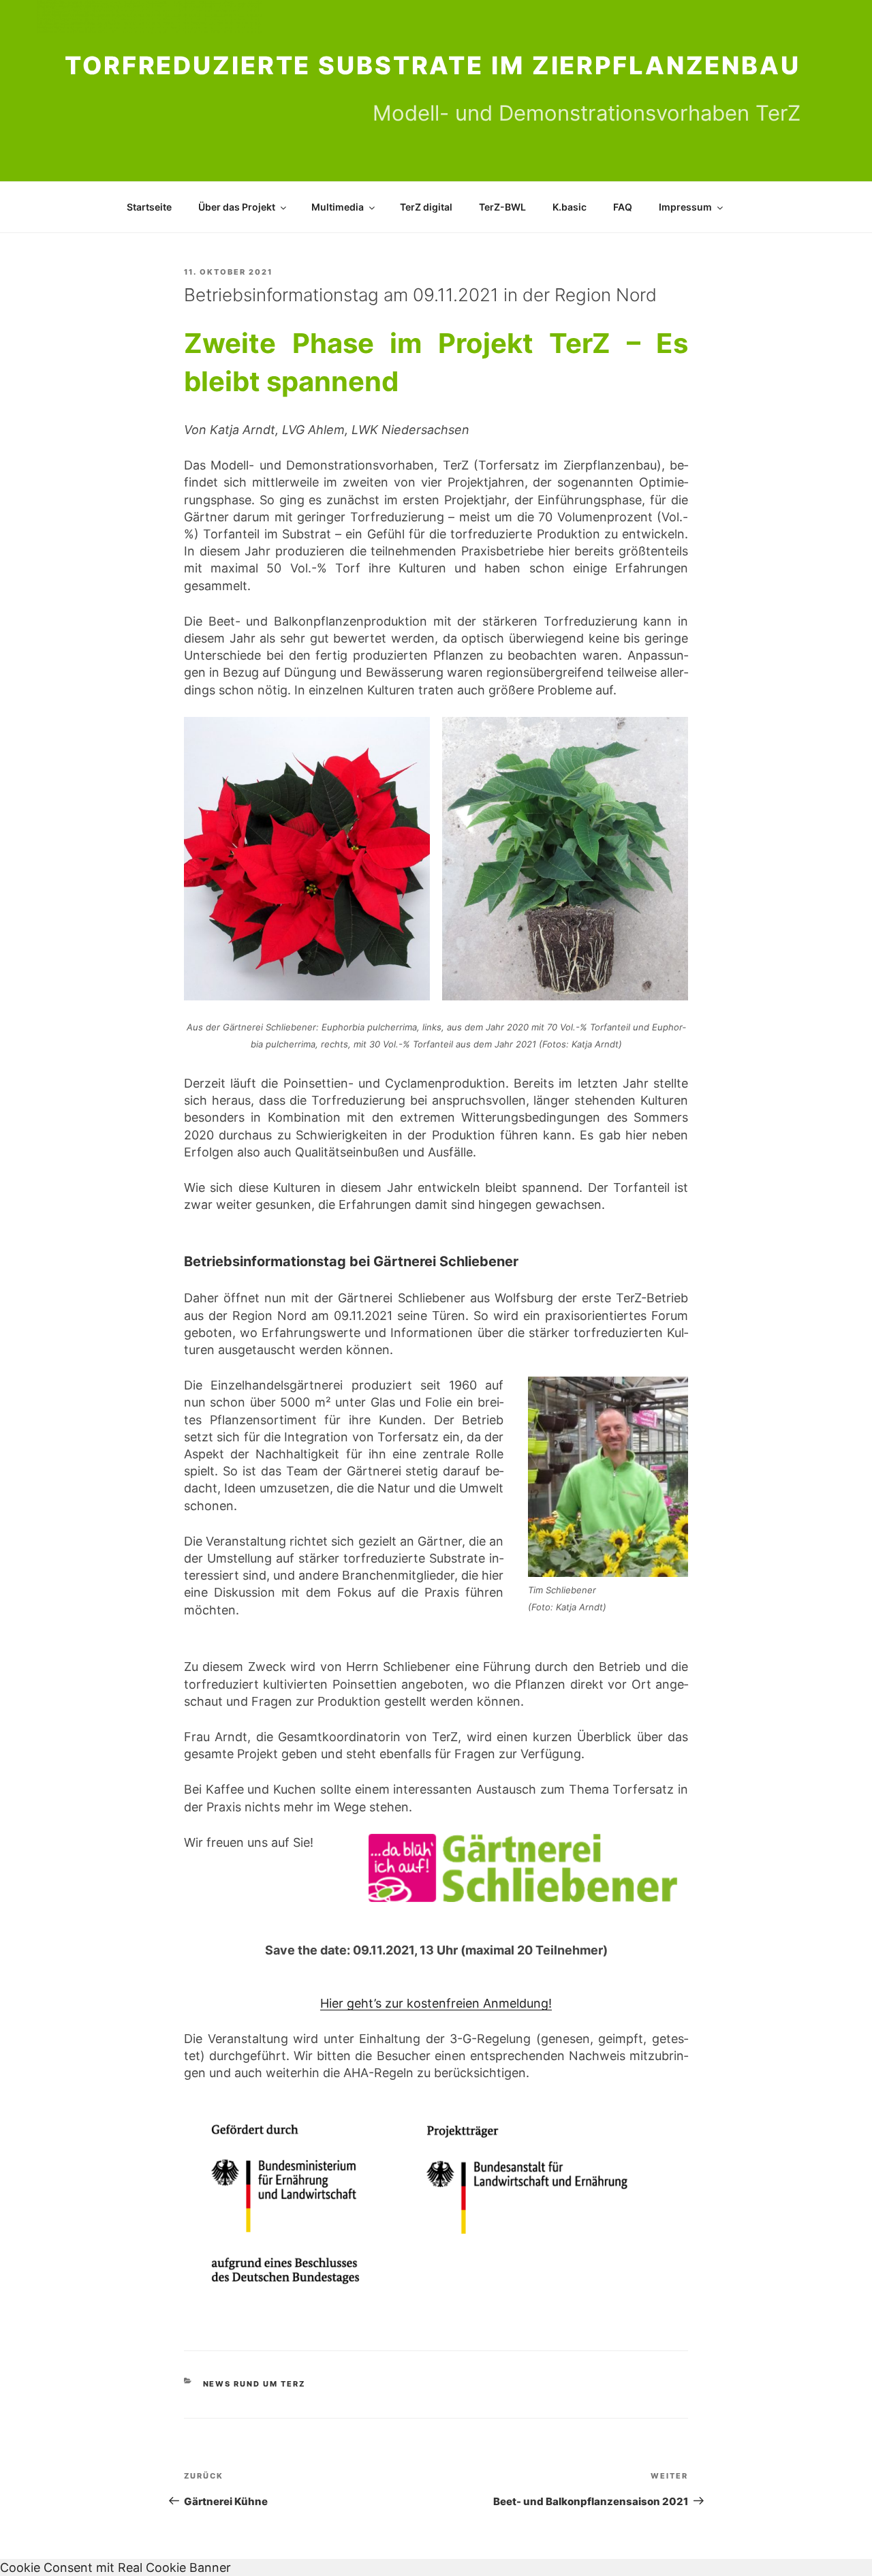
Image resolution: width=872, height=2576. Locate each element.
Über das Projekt (237, 207)
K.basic (570, 207)
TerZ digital (426, 207)
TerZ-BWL (502, 207)
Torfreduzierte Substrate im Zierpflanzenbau (433, 65)
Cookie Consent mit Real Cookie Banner (115, 2567)
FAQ (623, 207)
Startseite (149, 207)
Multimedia (338, 207)
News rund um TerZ (254, 2384)
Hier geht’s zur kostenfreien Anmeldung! (436, 2003)
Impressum (685, 207)
